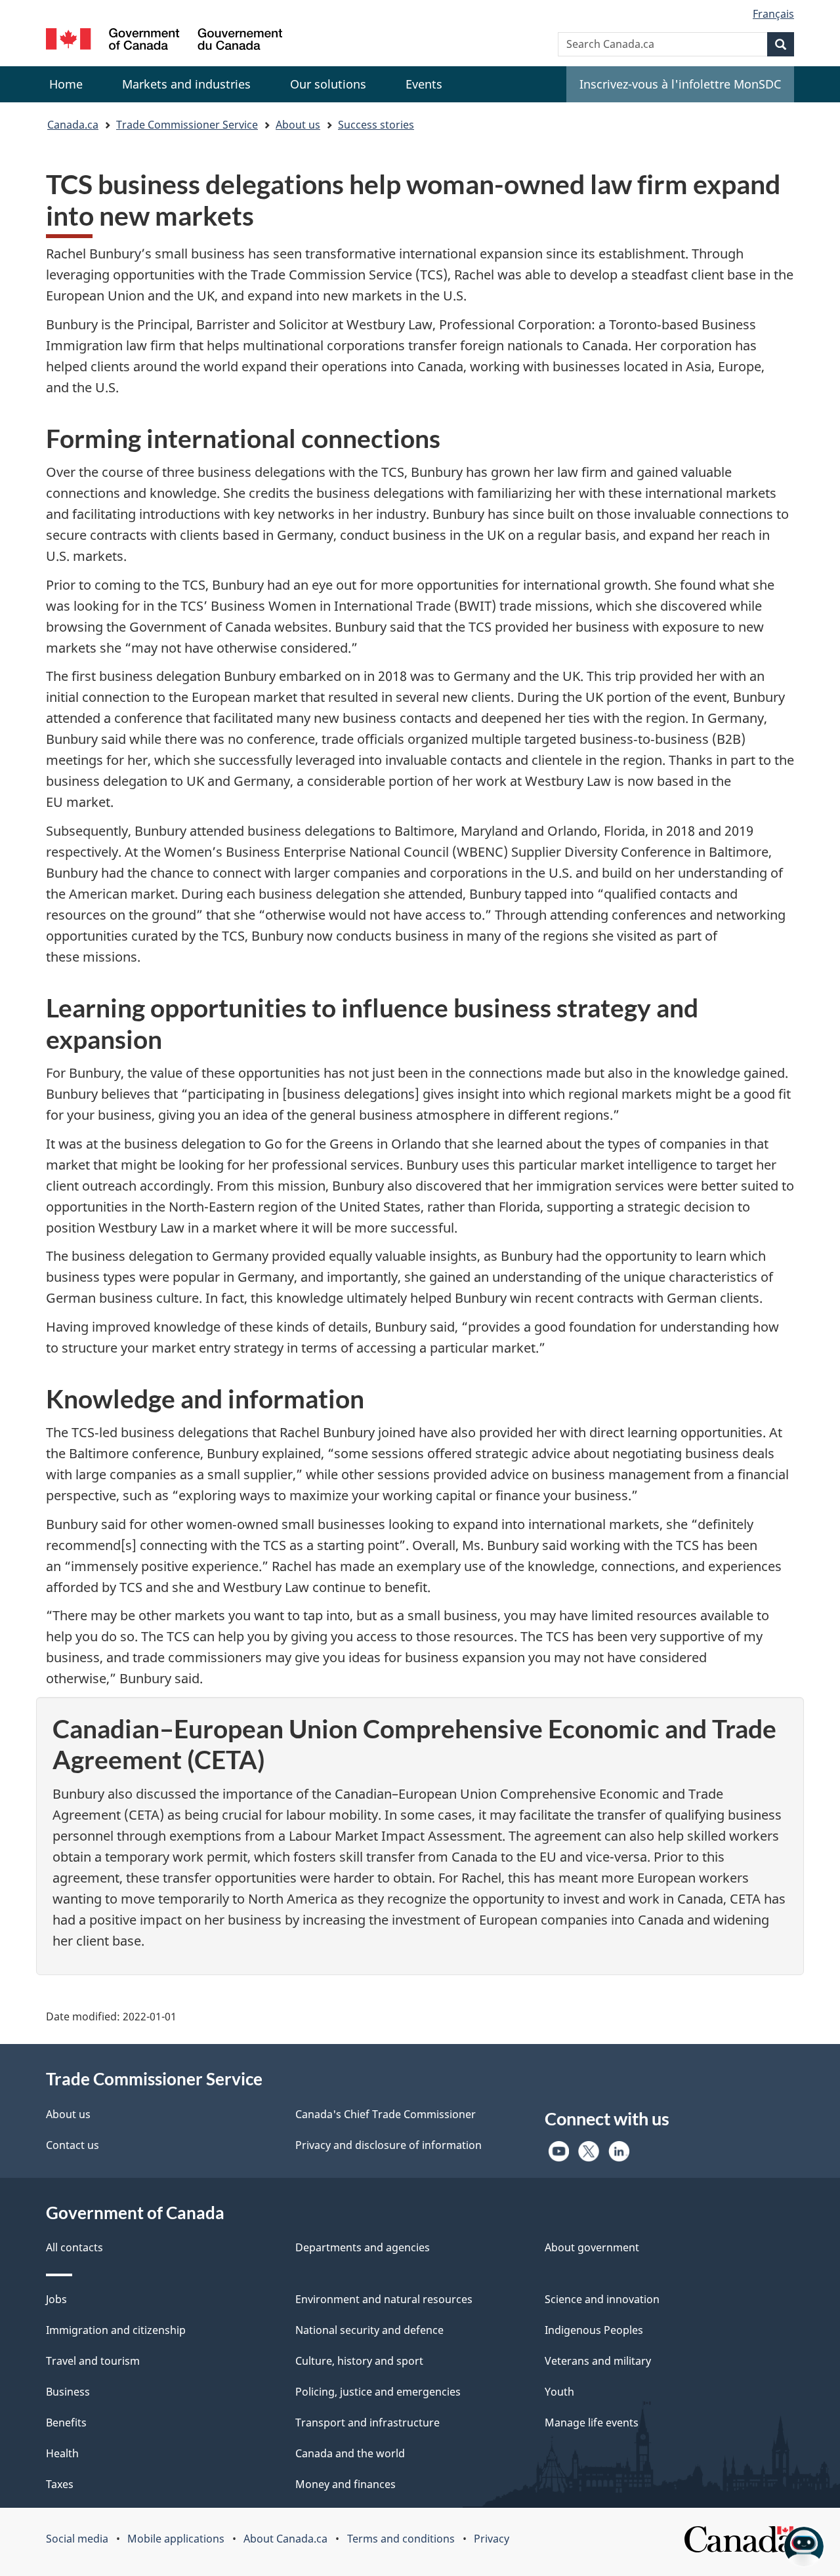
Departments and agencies (363, 2247)
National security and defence (369, 2330)
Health (62, 2453)
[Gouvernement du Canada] (164, 41)
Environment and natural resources (384, 2299)
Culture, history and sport (359, 2361)
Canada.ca (73, 125)
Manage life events (592, 2423)
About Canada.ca (285, 2539)
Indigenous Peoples (594, 2330)
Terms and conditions (401, 2539)
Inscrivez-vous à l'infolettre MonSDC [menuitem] (680, 84)
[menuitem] (186, 84)
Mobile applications (176, 2539)
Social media (77, 2539)
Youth (559, 2392)
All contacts (74, 2247)
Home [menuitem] (66, 84)
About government (592, 2247)
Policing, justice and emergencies (378, 2392)
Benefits (66, 2423)
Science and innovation (602, 2299)
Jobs (56, 2299)
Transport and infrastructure (367, 2423)
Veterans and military (598, 2361)
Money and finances (346, 2484)
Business (68, 2392)
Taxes (60, 2484)
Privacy (492, 2539)
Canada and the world (350, 2453)
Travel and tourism (93, 2361)
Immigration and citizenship (116, 2330)
